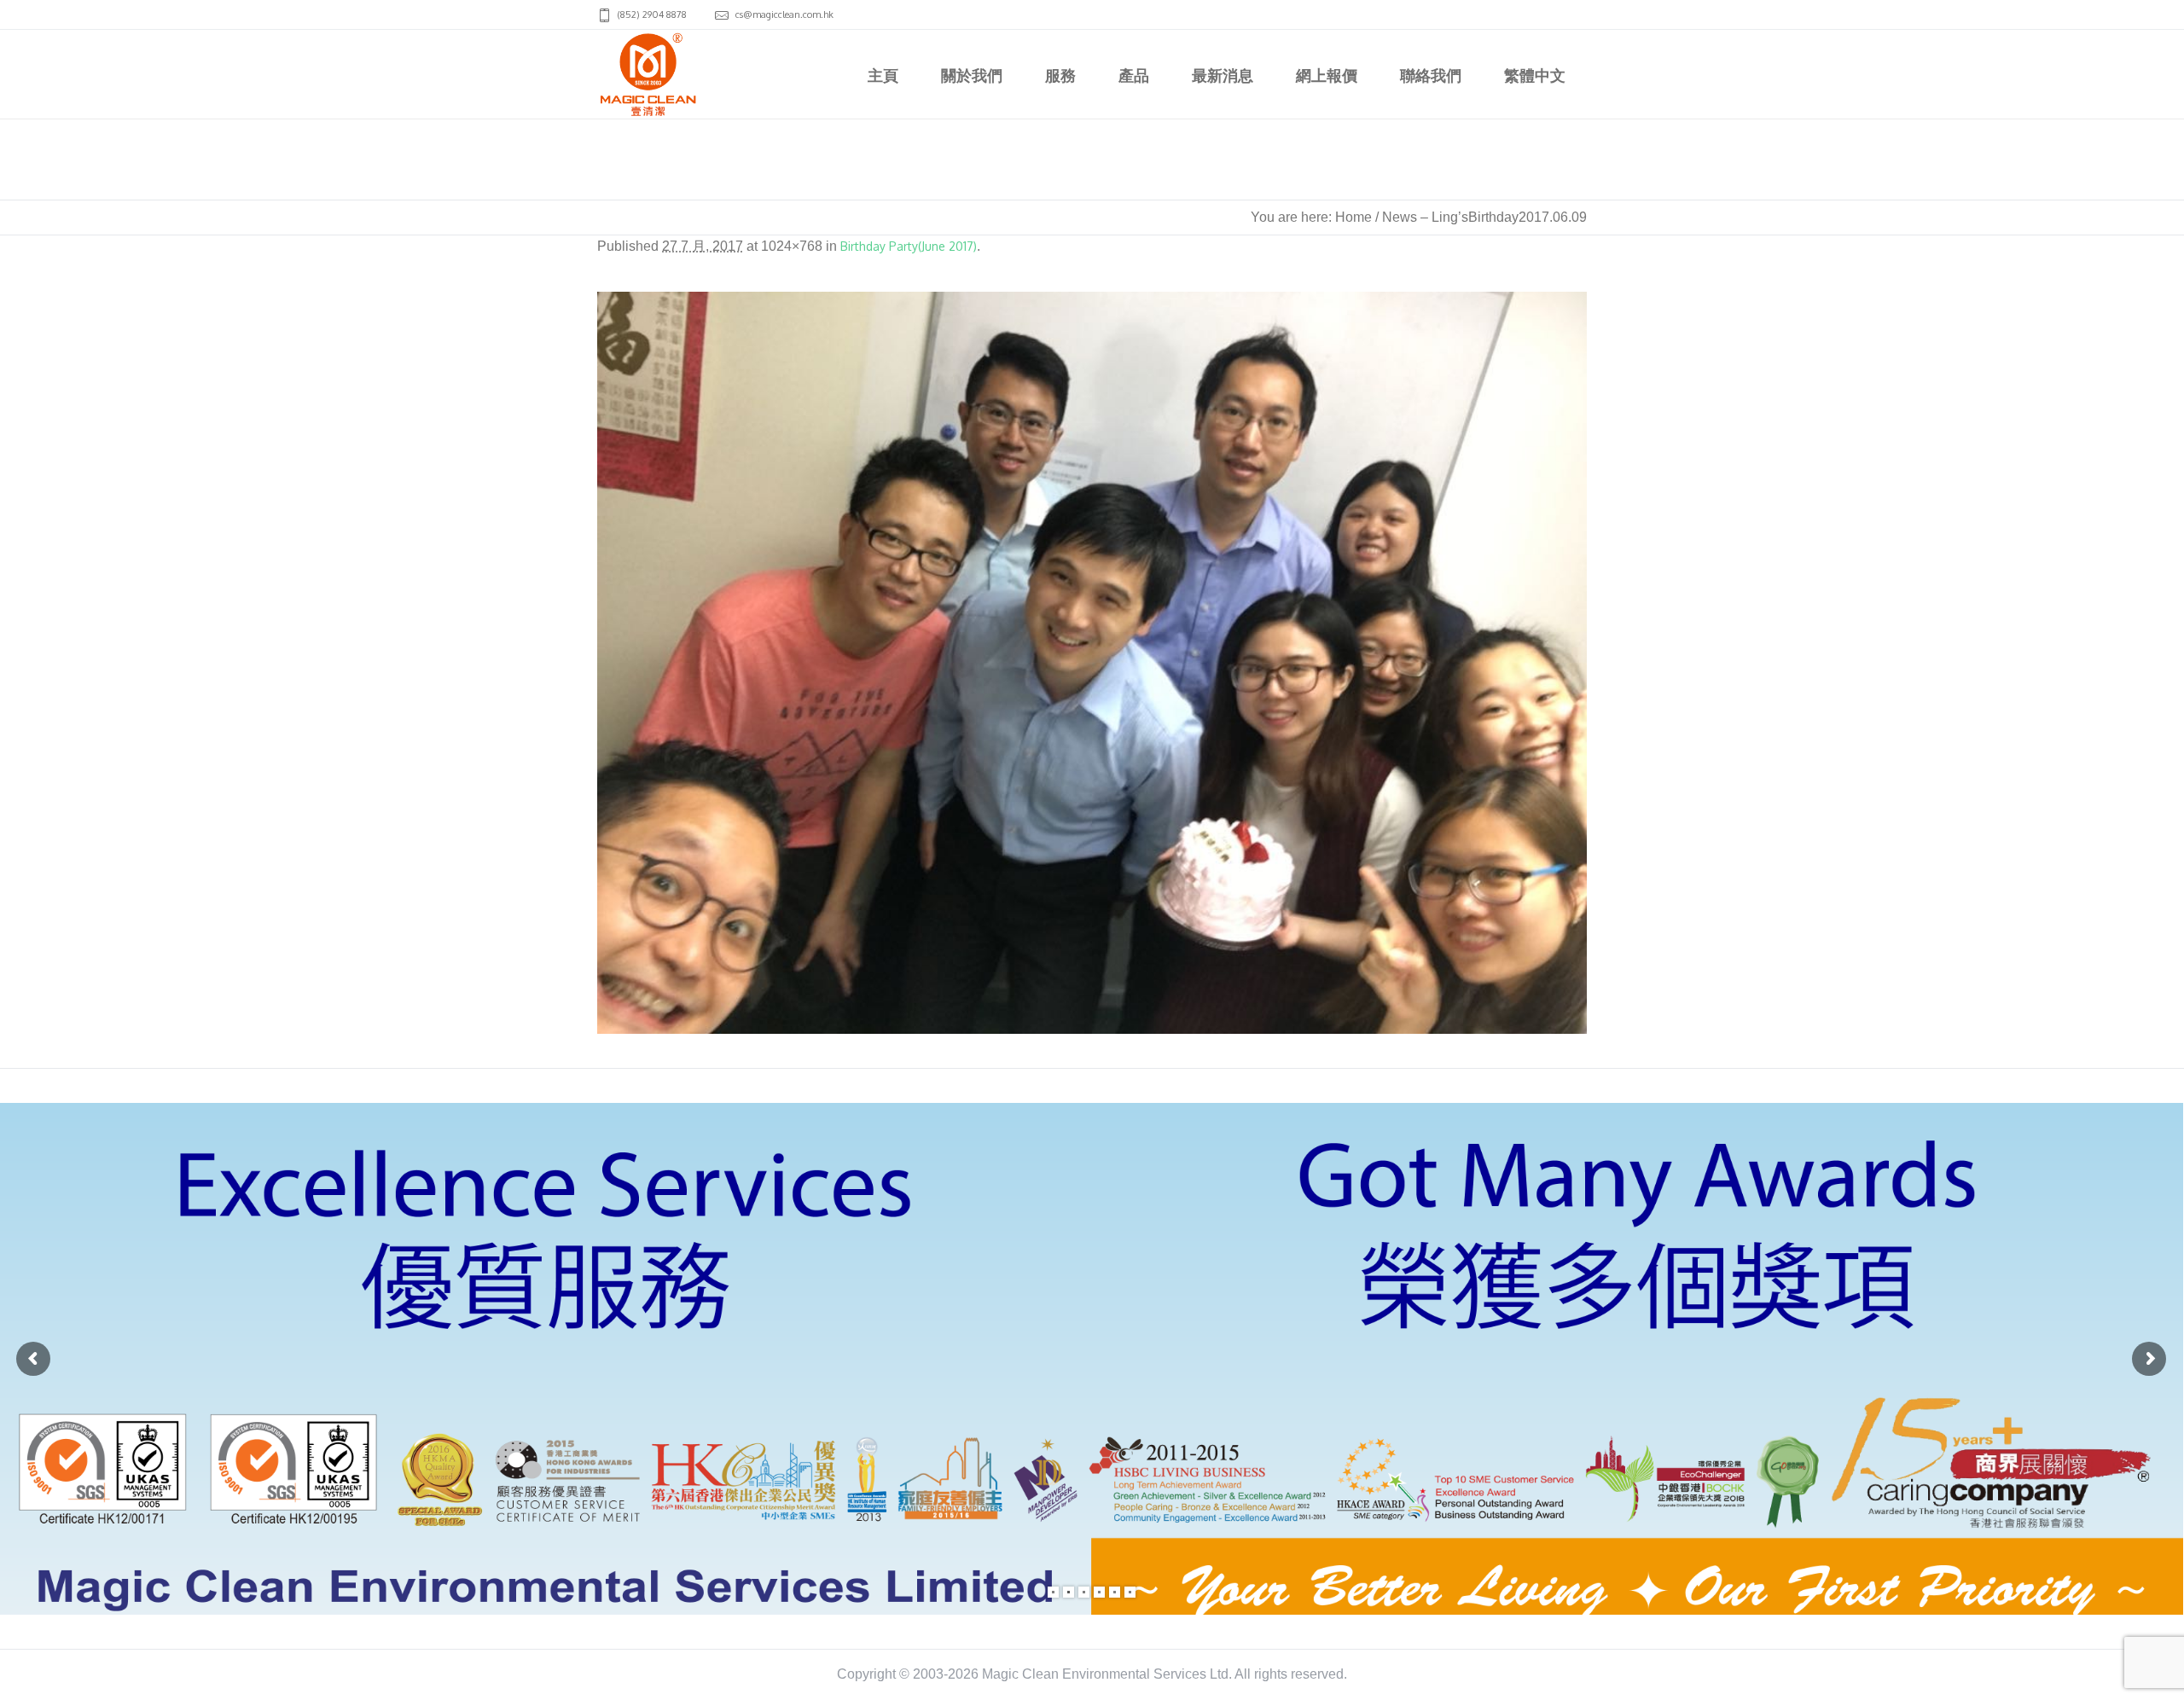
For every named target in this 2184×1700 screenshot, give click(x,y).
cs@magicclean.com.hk (784, 15)
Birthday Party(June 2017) (909, 246)
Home (1353, 217)
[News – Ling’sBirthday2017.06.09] (1092, 663)
